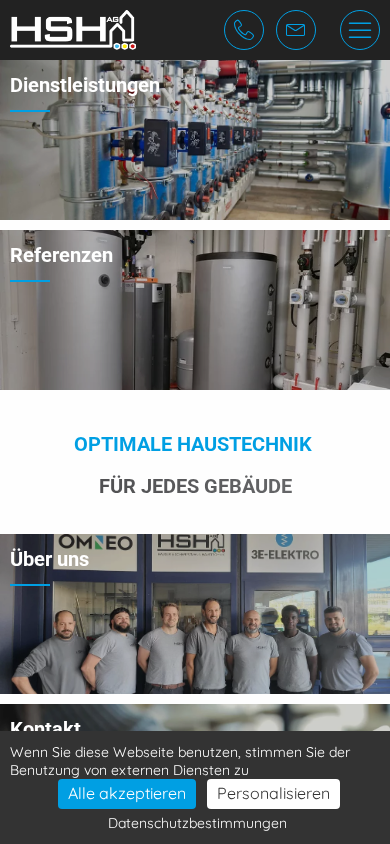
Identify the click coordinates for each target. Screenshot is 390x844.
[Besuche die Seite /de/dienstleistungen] (195, 140)
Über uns (49, 559)
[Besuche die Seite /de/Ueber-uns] (195, 614)
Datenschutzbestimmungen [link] (197, 823)
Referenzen (61, 255)
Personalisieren (273, 793)
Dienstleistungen (85, 85)
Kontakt (45, 729)
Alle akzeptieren (127, 793)
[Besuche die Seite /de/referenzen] (195, 310)
